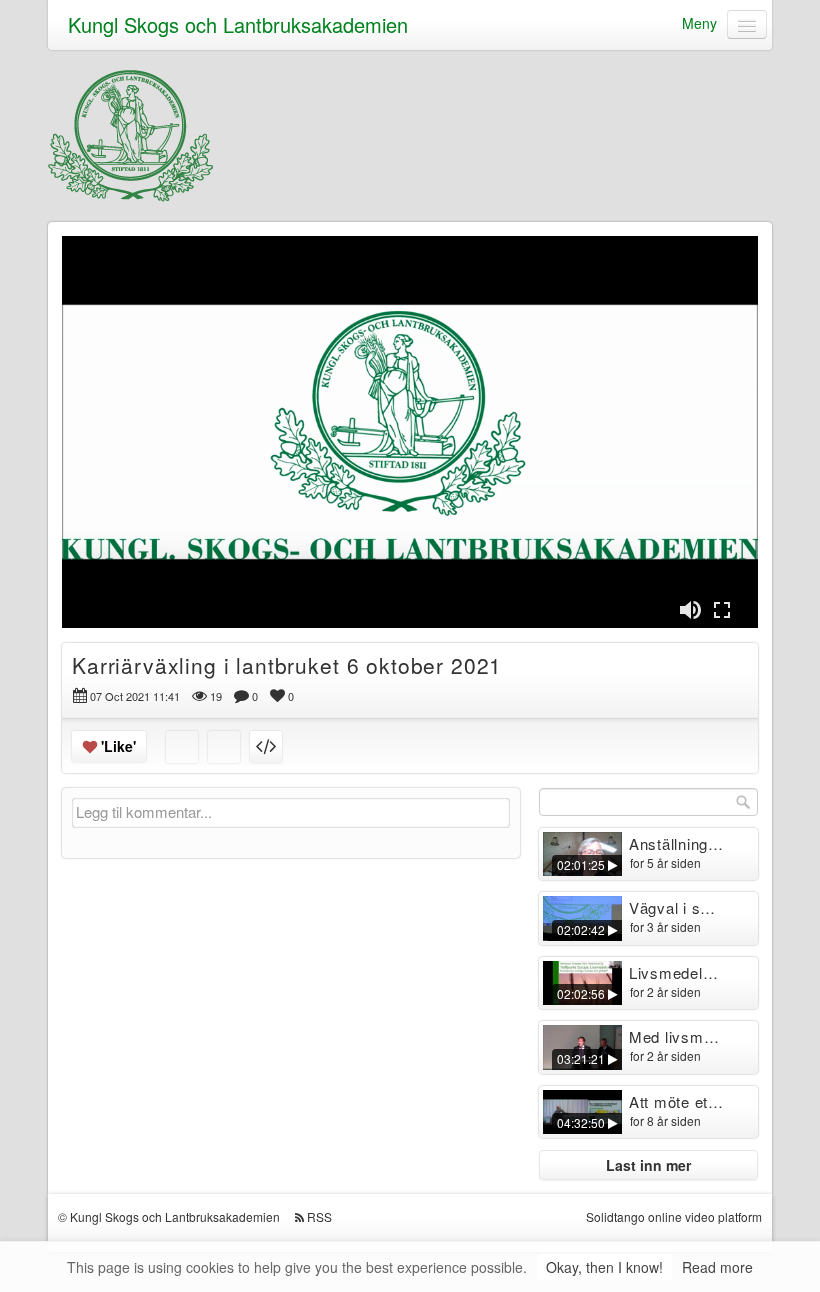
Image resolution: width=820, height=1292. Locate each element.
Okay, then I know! (604, 1267)
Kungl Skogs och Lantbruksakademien (238, 24)
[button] (690, 610)
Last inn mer (648, 1165)
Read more (717, 1267)
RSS (319, 1216)
